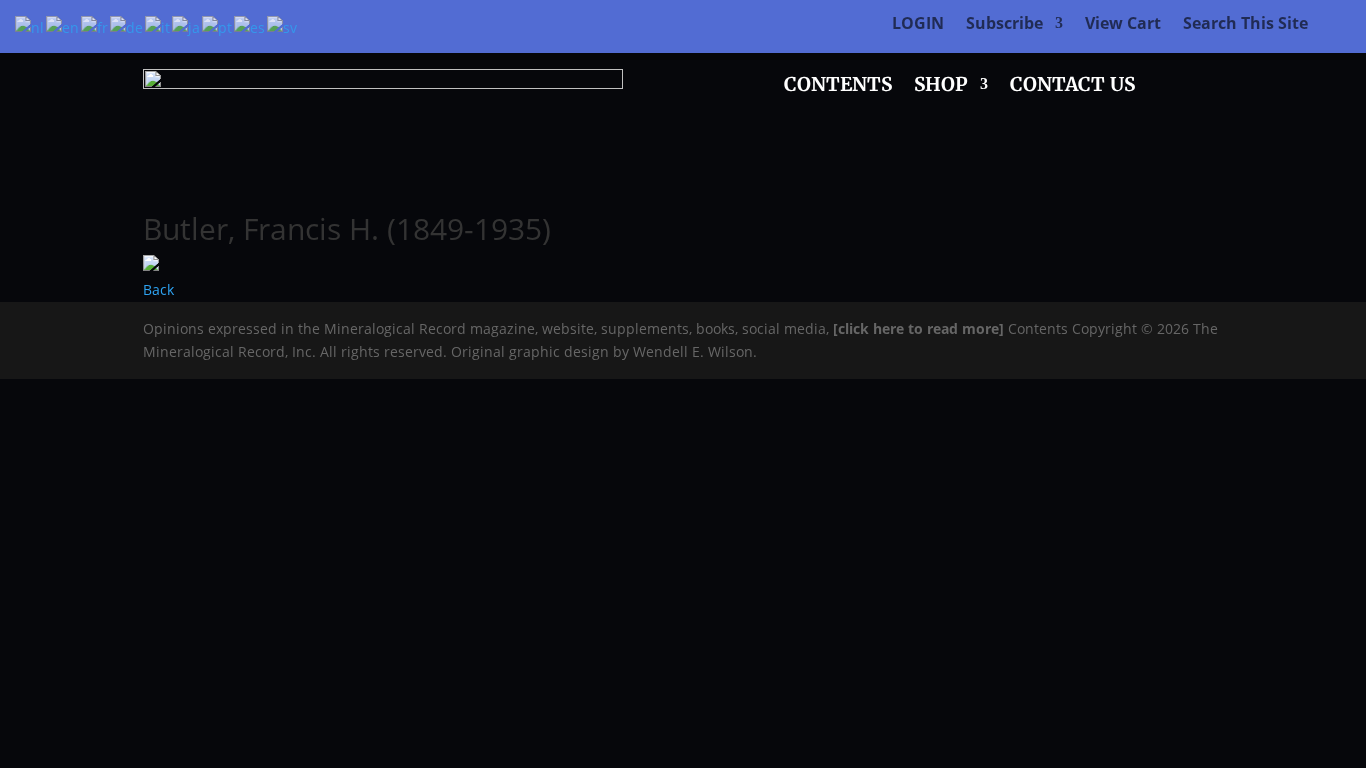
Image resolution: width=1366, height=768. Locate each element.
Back (158, 289)
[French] (95, 26)
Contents (838, 86)
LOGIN (918, 25)
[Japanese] (187, 26)
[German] (127, 26)
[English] (63, 26)
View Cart (1123, 25)
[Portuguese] (218, 26)
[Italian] (158, 26)
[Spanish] (250, 26)
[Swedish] (283, 26)
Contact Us (1072, 86)
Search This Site (1245, 25)
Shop (941, 86)
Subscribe (1004, 25)
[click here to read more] (920, 328)
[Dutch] (30, 26)
